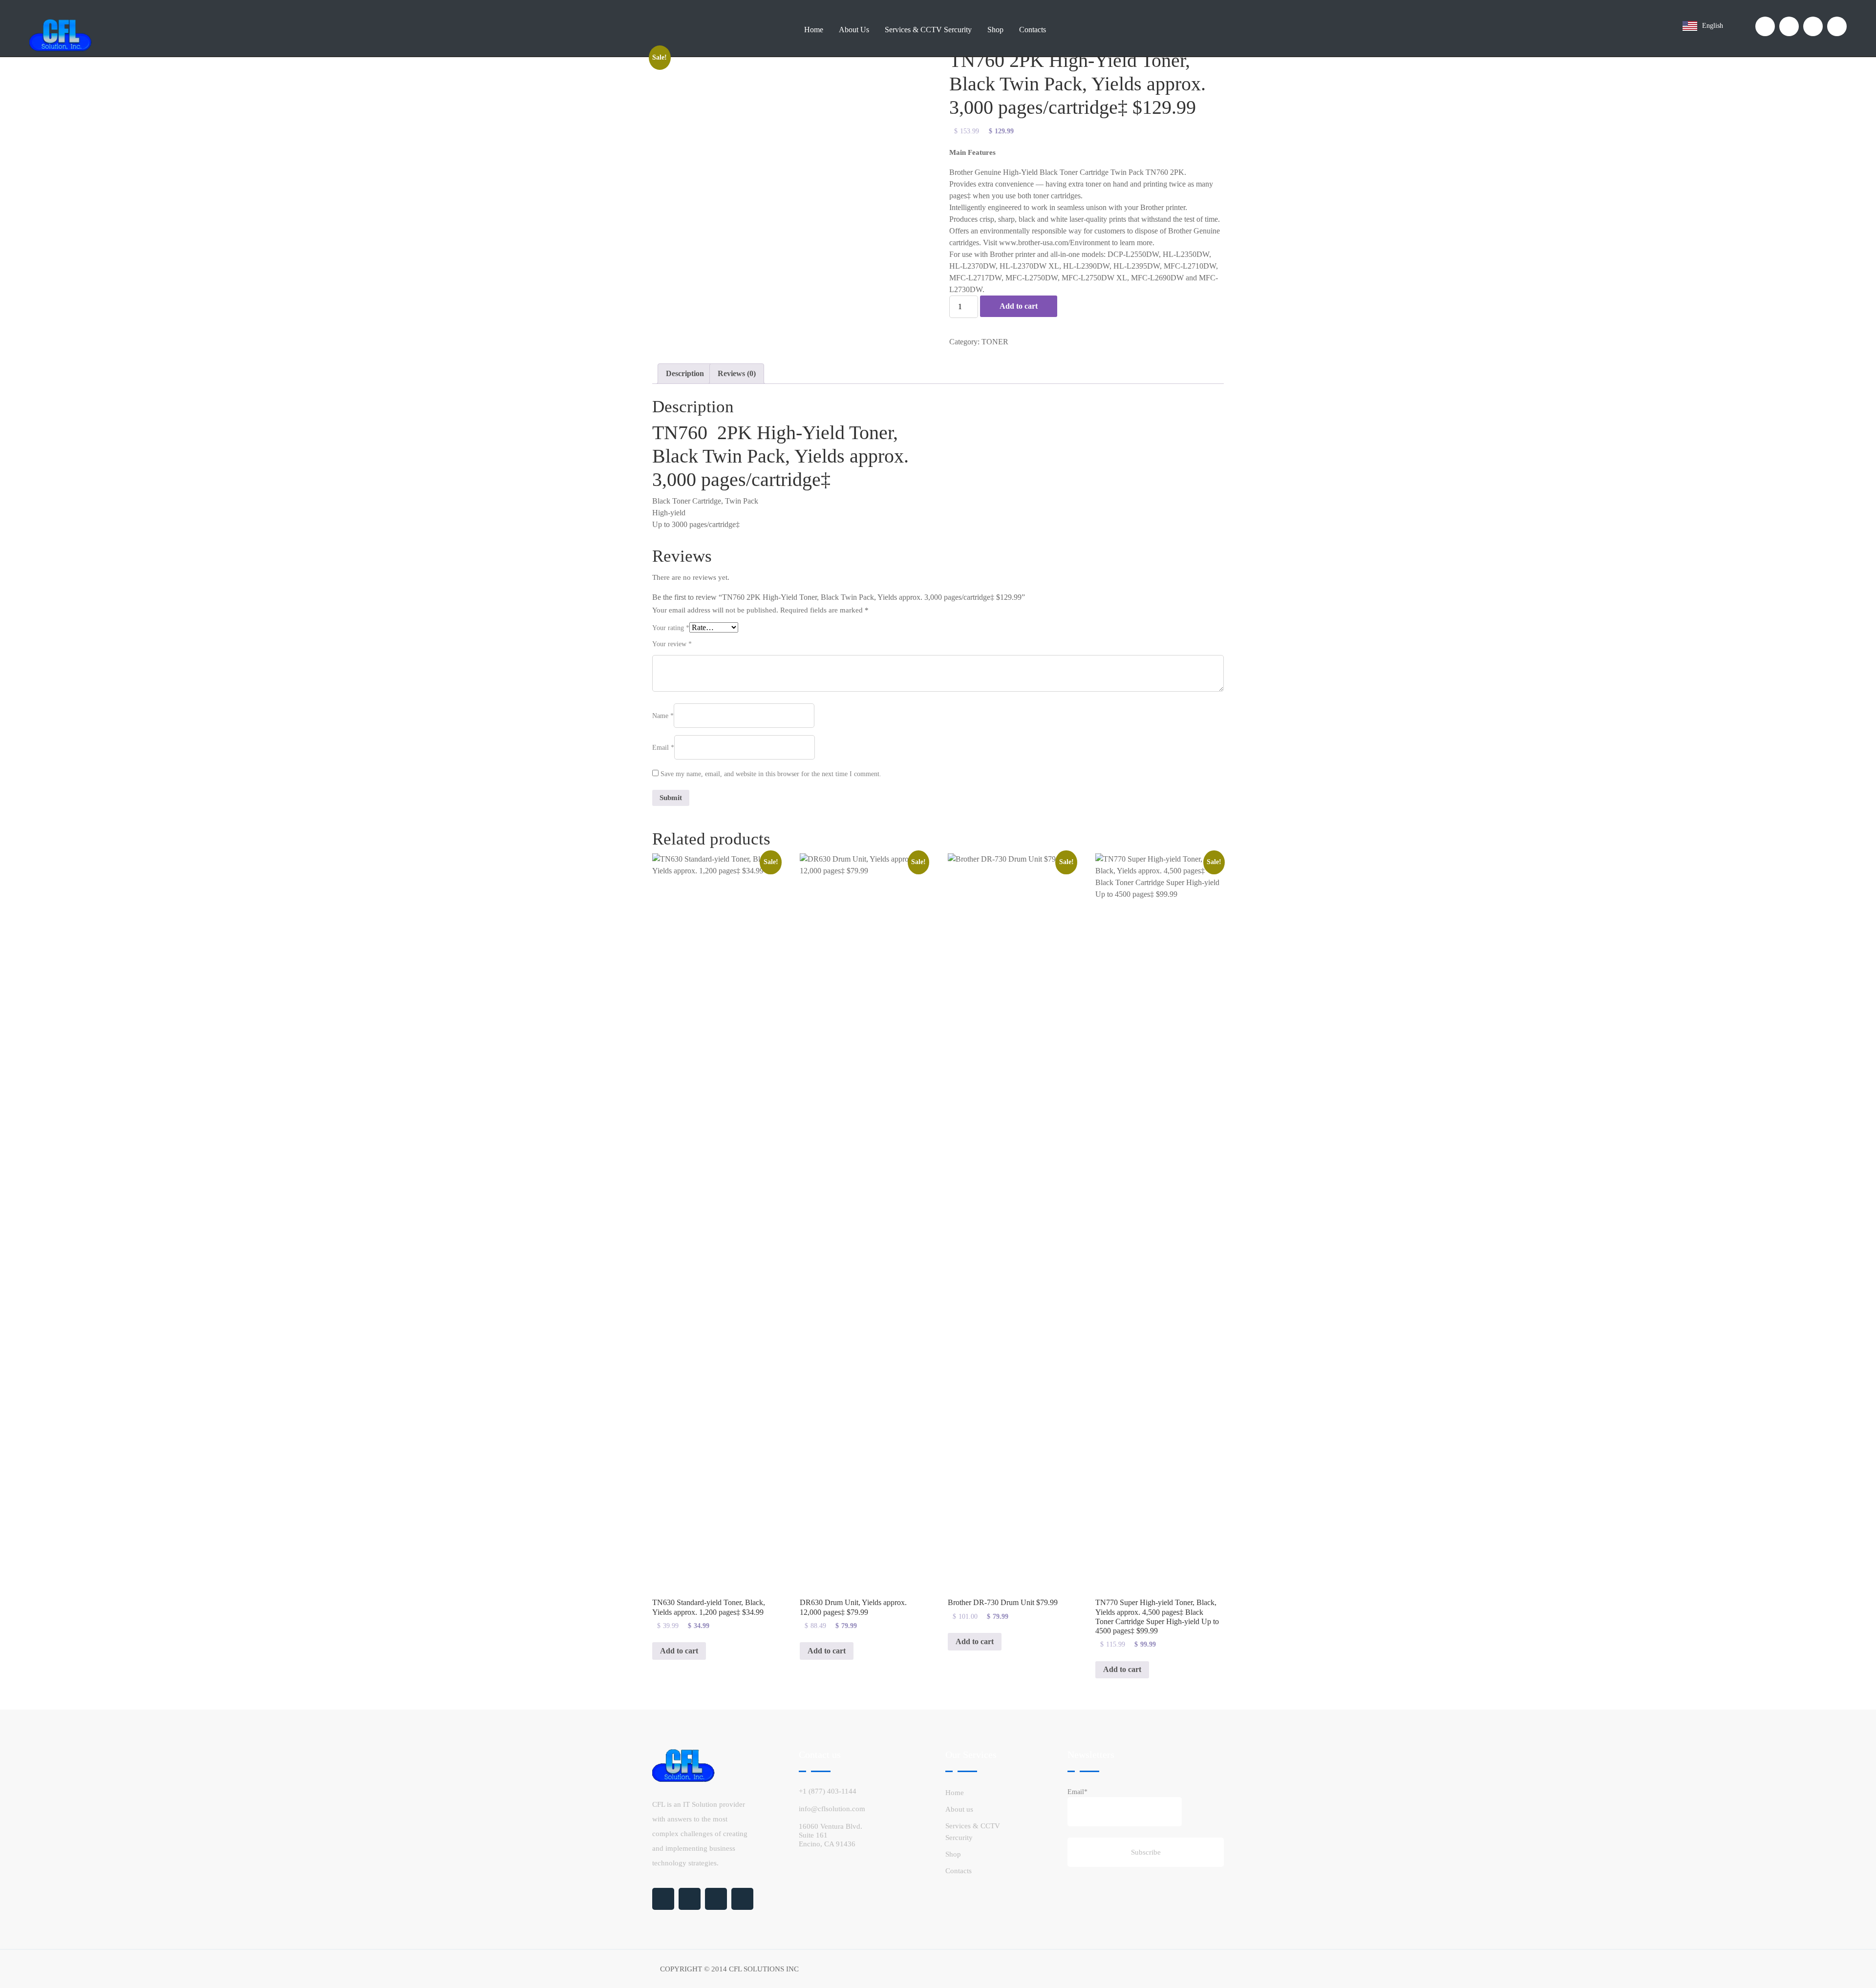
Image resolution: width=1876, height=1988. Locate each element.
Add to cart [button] (679, 1651)
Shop (995, 30)
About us (854, 30)
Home (814, 30)
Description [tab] (685, 373)
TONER (995, 342)
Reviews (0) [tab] (737, 373)
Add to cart (1019, 306)
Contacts (1033, 30)
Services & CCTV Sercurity (928, 30)
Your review (672, 644)
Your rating (671, 628)
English (1714, 26)
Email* (1077, 1792)
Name (663, 716)
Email (663, 748)
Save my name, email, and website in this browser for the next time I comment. (771, 774)
